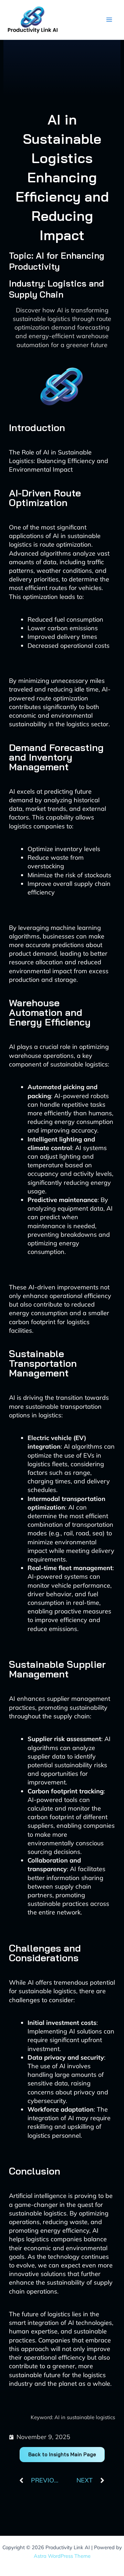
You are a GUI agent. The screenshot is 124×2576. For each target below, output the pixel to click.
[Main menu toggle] (109, 20)
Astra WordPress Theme (62, 2556)
